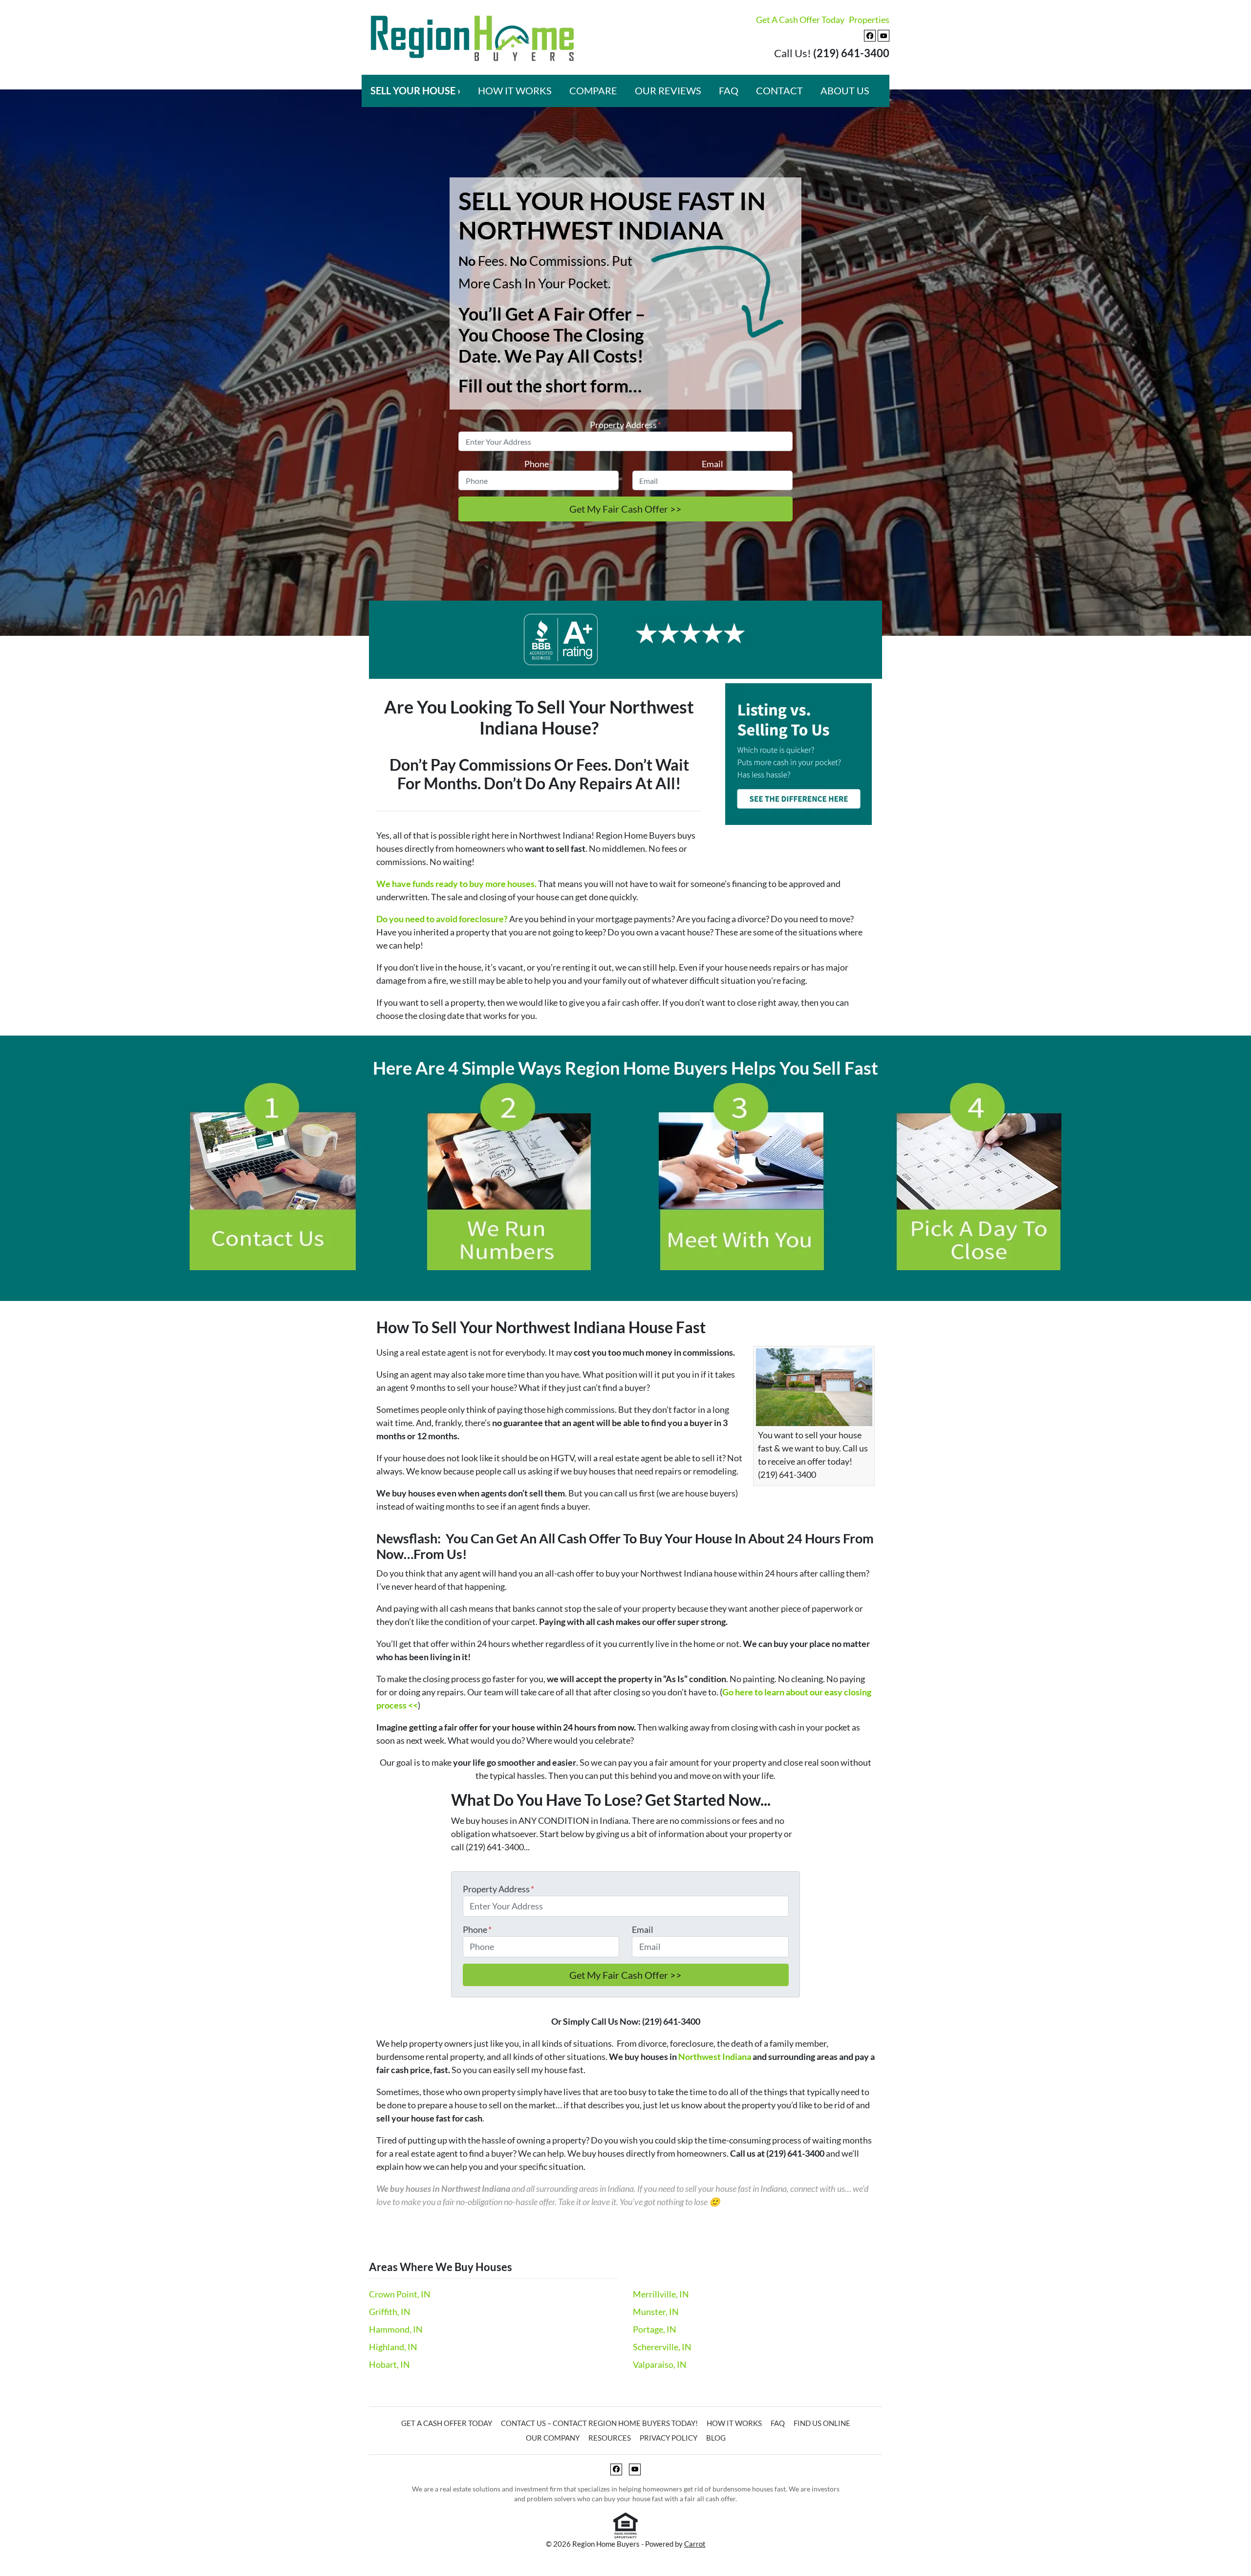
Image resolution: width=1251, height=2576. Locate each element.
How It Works (515, 90)
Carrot (695, 2544)
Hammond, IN (396, 2329)
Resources (610, 2438)
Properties (869, 20)
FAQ (729, 90)
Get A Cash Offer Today (800, 20)
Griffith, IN (390, 2312)
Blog (716, 2438)
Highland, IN (393, 2347)
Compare (593, 90)
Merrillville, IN (661, 2294)
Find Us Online (822, 2423)
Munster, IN (656, 2312)
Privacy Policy (669, 2438)
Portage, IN (655, 2329)
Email (712, 464)
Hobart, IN (389, 2364)
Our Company (553, 2438)
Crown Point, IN (400, 2294)
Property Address (625, 425)
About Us (845, 90)
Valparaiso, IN (660, 2364)
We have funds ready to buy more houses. (456, 884)
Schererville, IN (662, 2347)
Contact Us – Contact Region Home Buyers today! (599, 2423)
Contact (779, 90)
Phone (539, 464)
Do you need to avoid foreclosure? (442, 919)
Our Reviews (668, 90)
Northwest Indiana (715, 2056)
